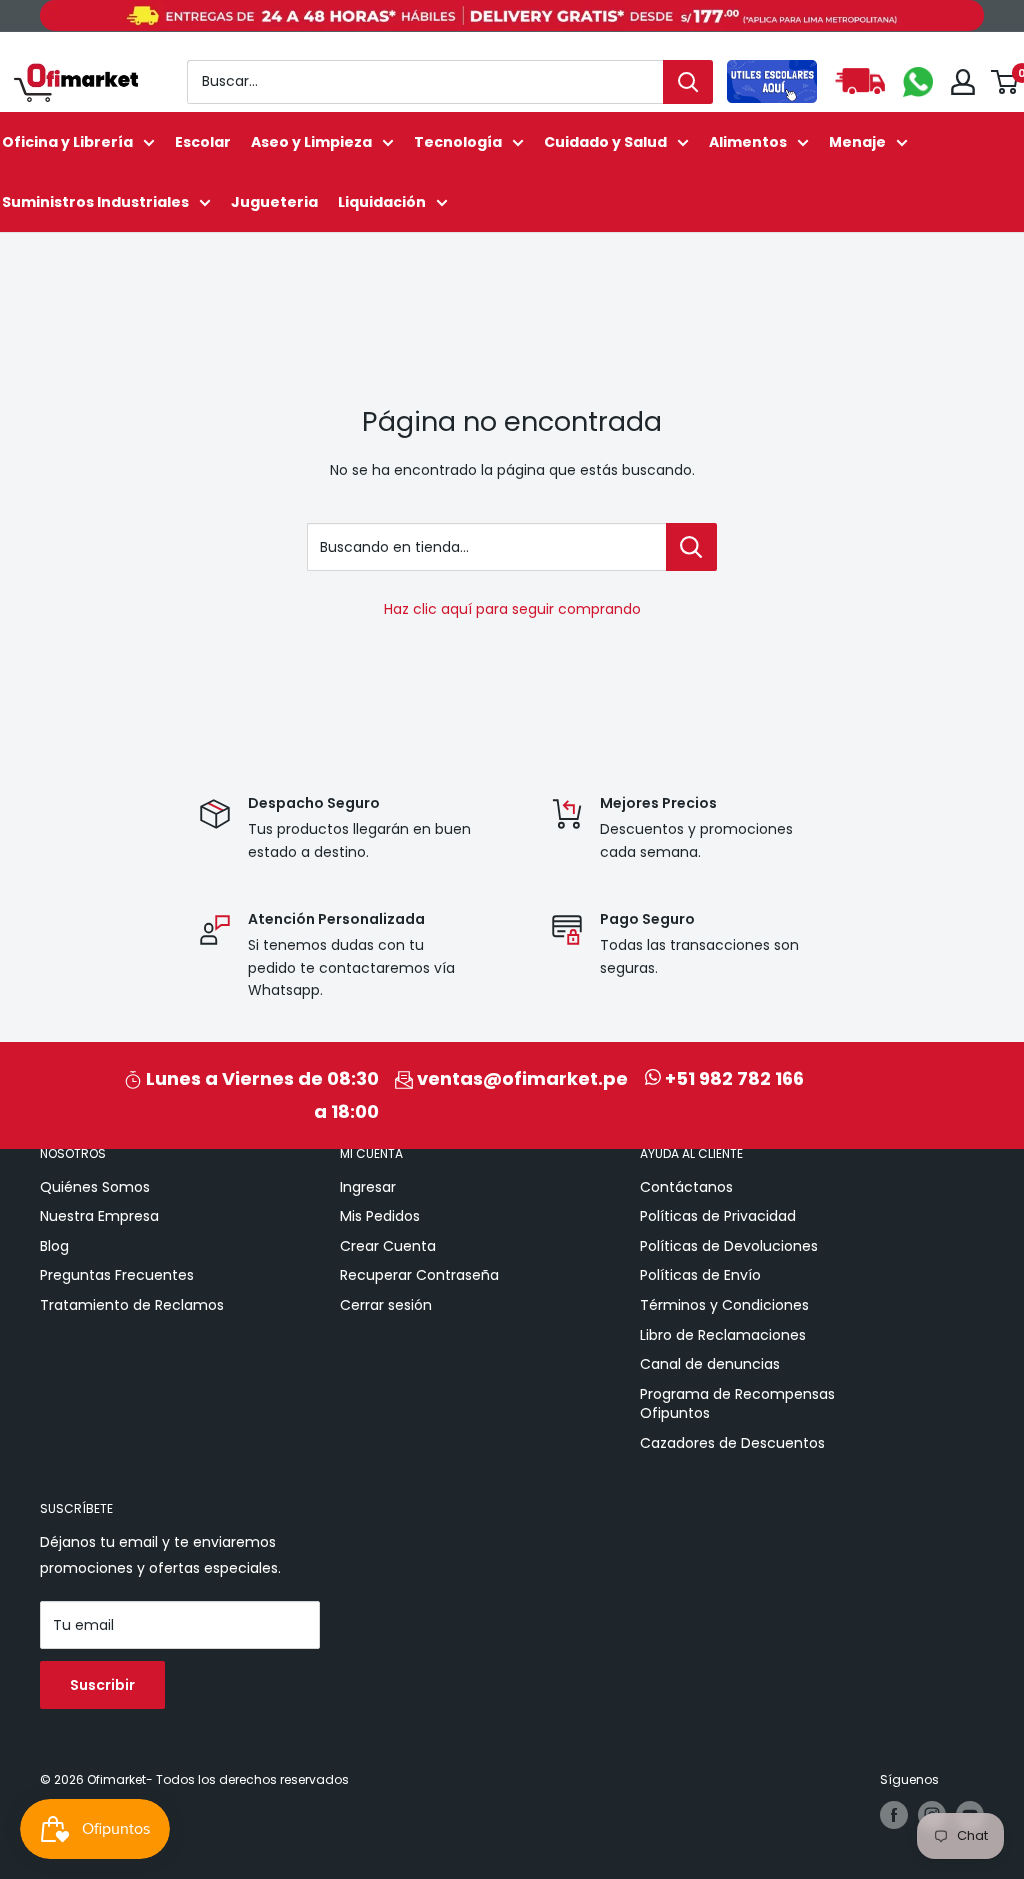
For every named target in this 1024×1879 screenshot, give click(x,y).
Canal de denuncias (710, 1364)
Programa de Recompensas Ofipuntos (737, 1404)
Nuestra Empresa (99, 1216)
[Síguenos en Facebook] (894, 1815)
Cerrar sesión (386, 1305)
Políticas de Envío (700, 1275)
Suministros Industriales (95, 202)
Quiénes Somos (95, 1187)
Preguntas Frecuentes (117, 1275)
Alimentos (748, 142)
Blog (54, 1246)
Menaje (857, 142)
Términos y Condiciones (724, 1305)
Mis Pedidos (380, 1216)
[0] (1005, 82)
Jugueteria (274, 202)
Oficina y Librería (67, 142)
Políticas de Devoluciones (729, 1246)
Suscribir (102, 1685)
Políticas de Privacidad (718, 1216)
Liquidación (382, 202)
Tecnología (458, 142)
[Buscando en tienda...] (691, 547)
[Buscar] (688, 82)
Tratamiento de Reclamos (132, 1305)
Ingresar (368, 1187)
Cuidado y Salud (605, 142)
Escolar (203, 142)
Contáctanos (686, 1187)
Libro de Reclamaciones (723, 1335)
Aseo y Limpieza (311, 142)
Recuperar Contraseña (419, 1275)
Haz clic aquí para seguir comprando (512, 609)
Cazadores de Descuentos (732, 1443)
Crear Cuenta (388, 1246)
